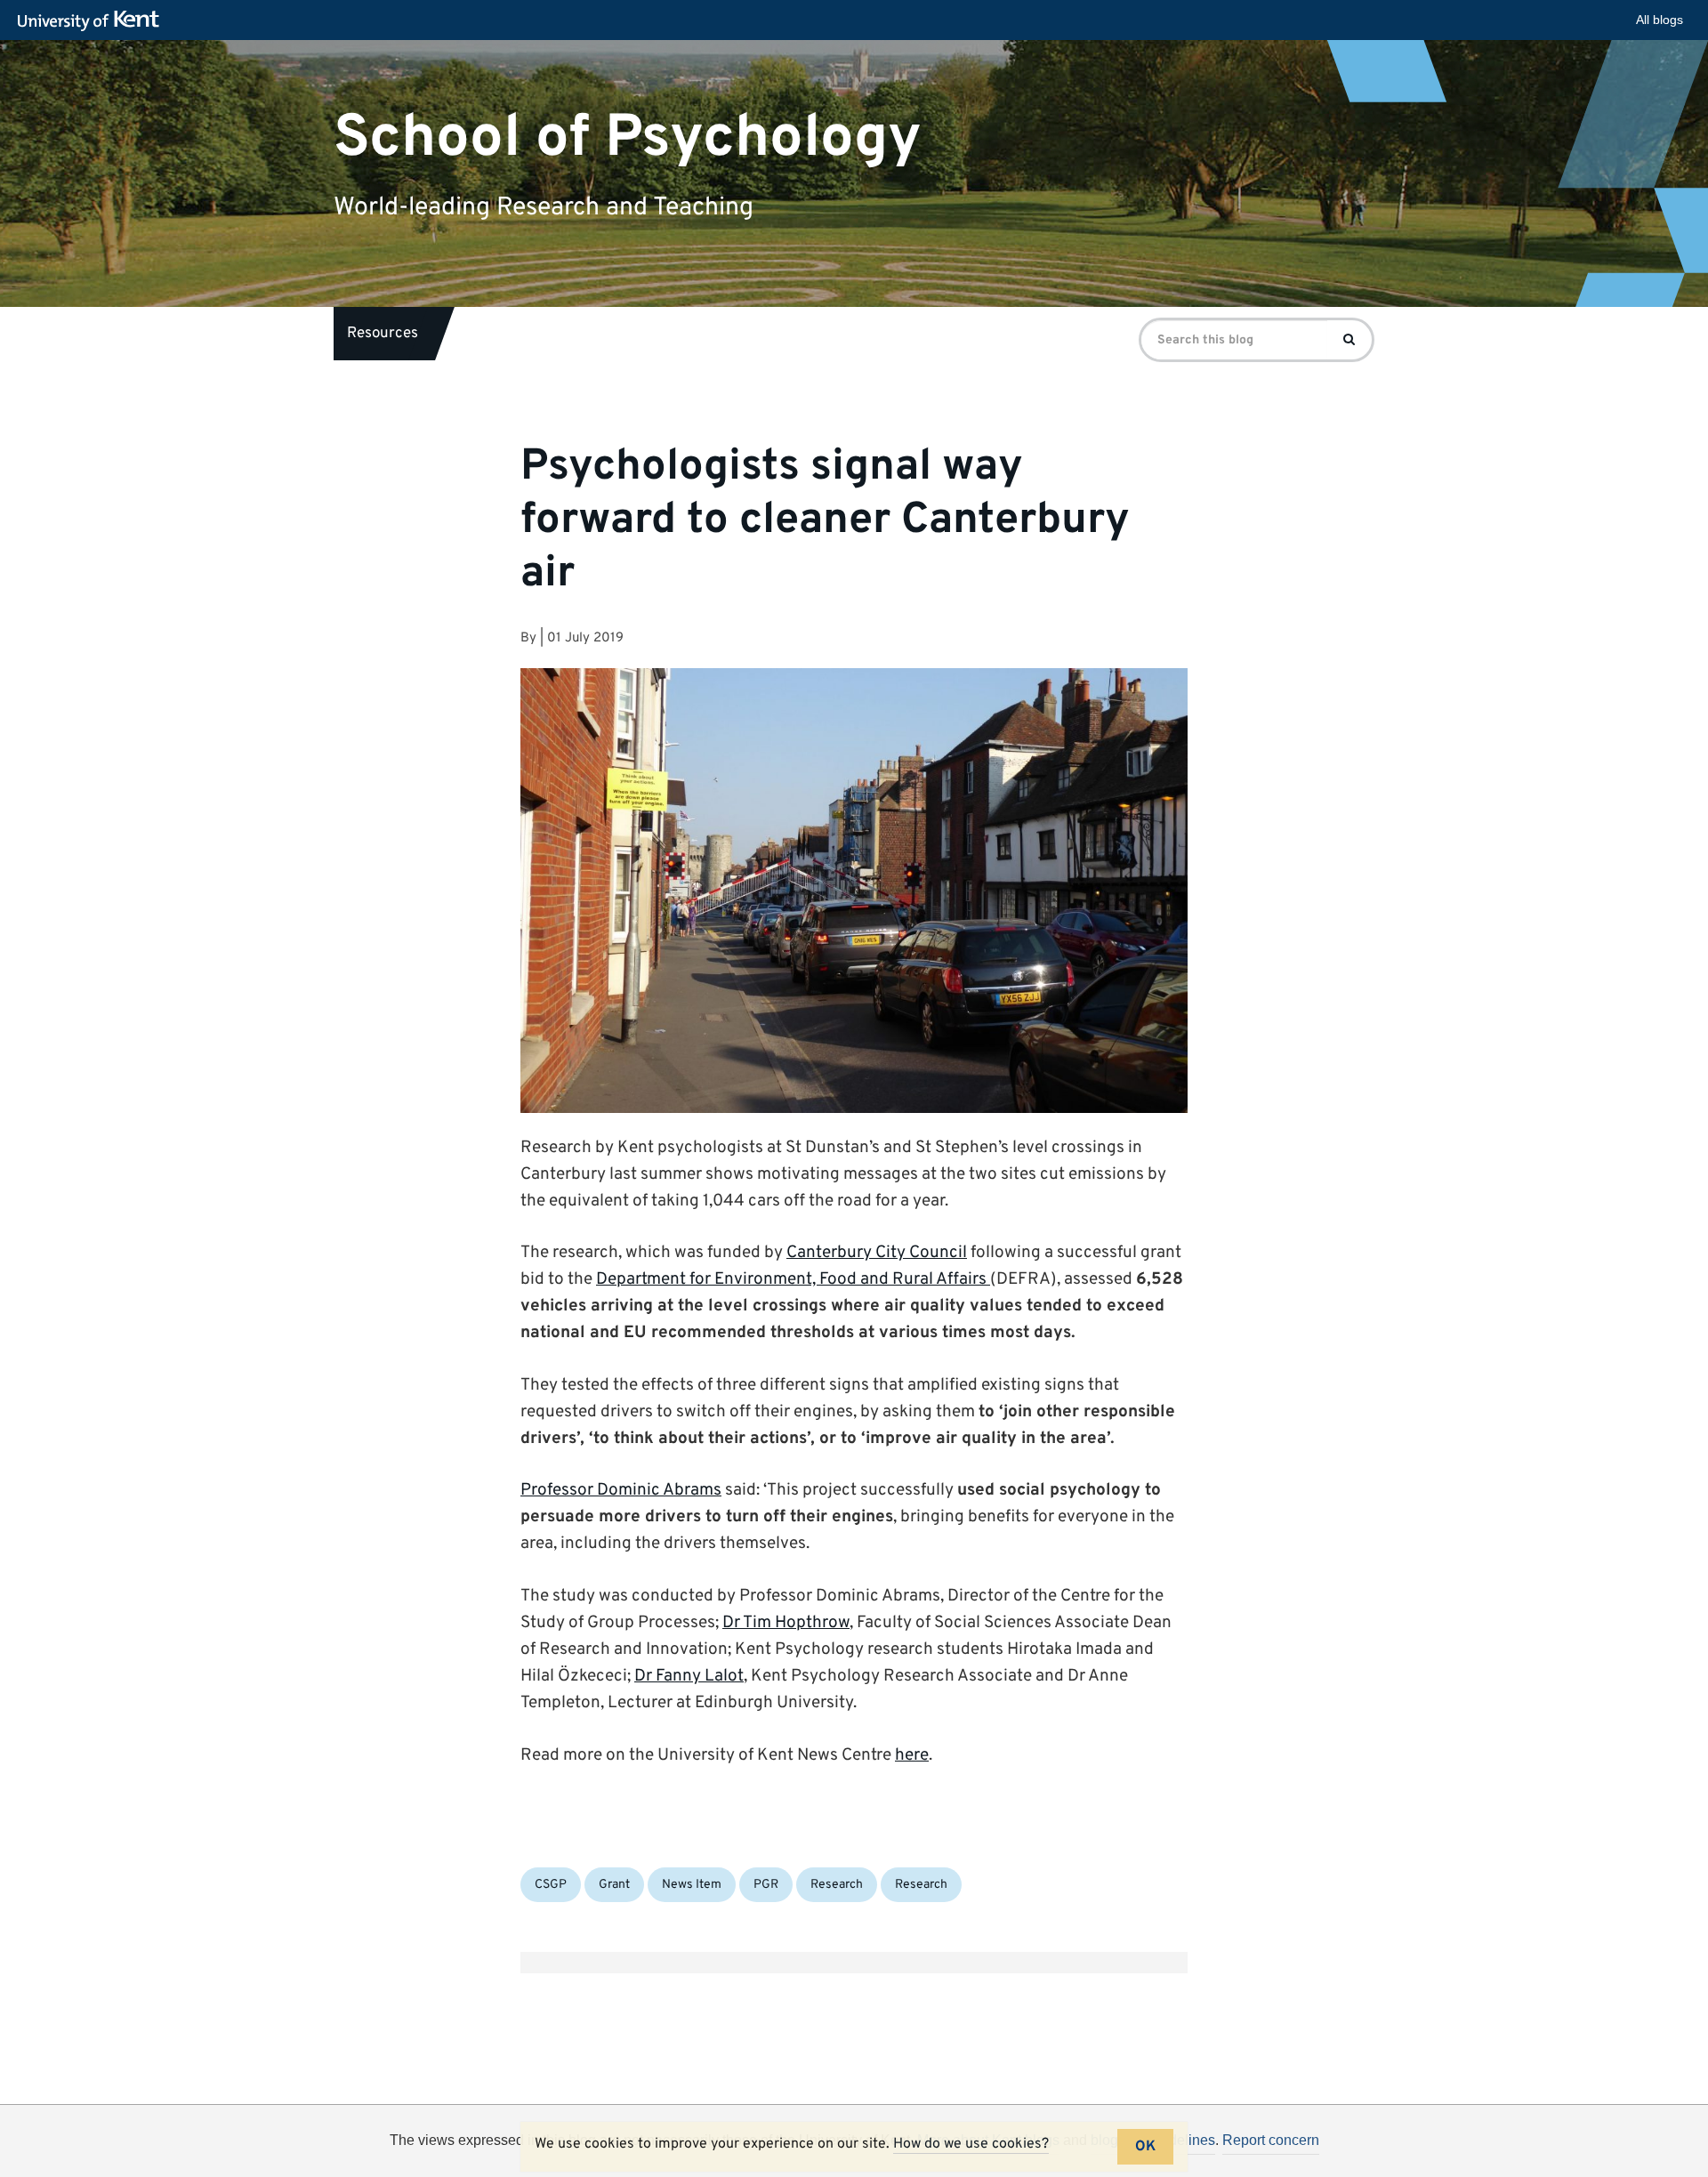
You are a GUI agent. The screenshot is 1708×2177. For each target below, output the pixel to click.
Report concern (1271, 2140)
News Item (692, 1885)
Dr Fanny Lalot (689, 1676)
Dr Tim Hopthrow (786, 1623)
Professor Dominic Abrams (621, 1490)
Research (837, 1885)
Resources (383, 334)
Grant (614, 1885)
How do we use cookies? (971, 2144)
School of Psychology (628, 137)
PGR (766, 1885)
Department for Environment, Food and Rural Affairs (793, 1279)
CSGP (551, 1885)
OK (1145, 2147)
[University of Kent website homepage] (93, 21)
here (912, 1755)
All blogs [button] (1660, 20)
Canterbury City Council (877, 1253)
